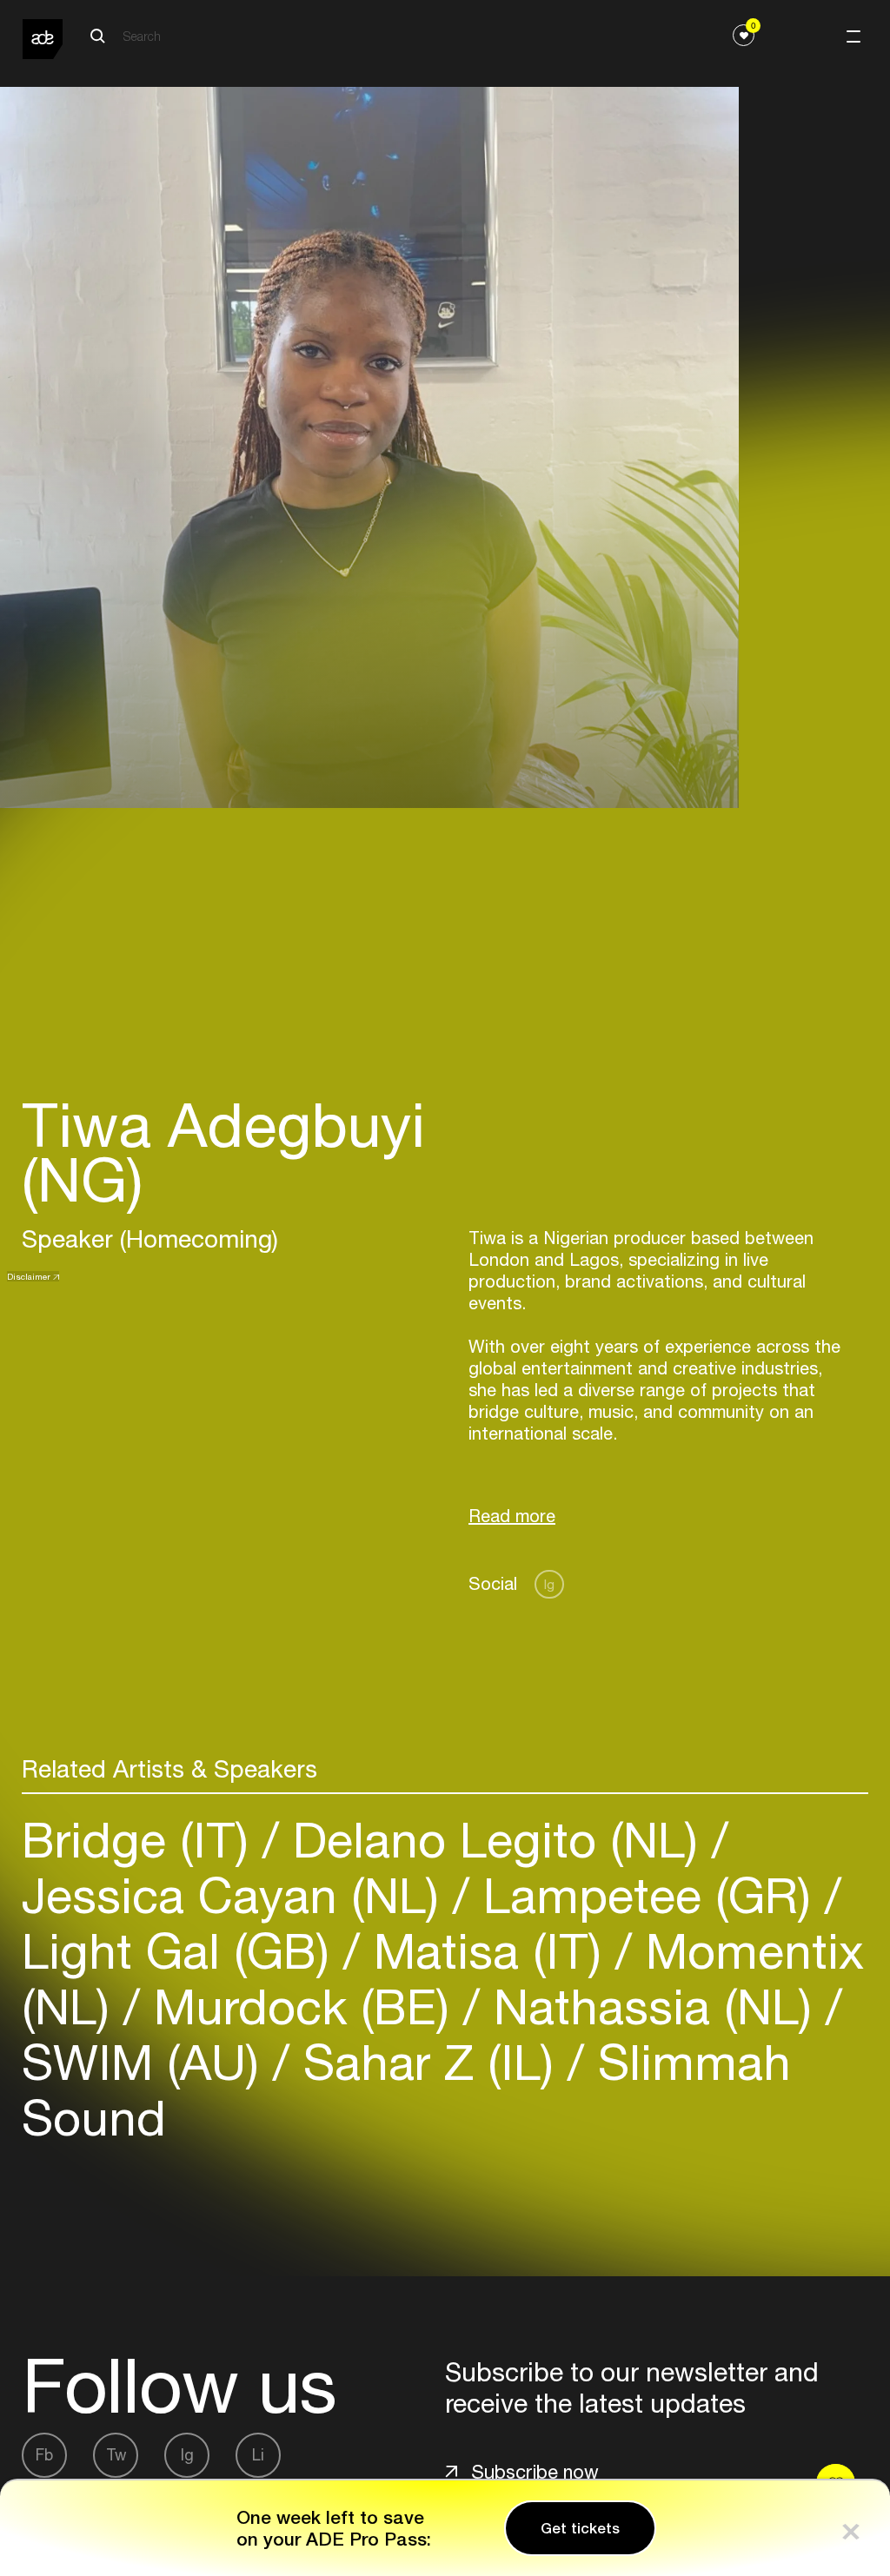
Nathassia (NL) (653, 2006)
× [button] (851, 2528)
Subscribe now (535, 2472)
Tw (116, 2455)
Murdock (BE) (302, 2006)
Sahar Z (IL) (428, 2062)
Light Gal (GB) (183, 1951)
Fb (44, 2455)
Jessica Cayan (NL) (237, 1895)
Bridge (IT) (142, 1840)
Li (258, 2455)
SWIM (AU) (147, 2062)
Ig (549, 1584)
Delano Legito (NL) (495, 1840)
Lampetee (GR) (647, 1895)
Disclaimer (29, 1276)
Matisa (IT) (488, 1951)
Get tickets (580, 2528)
